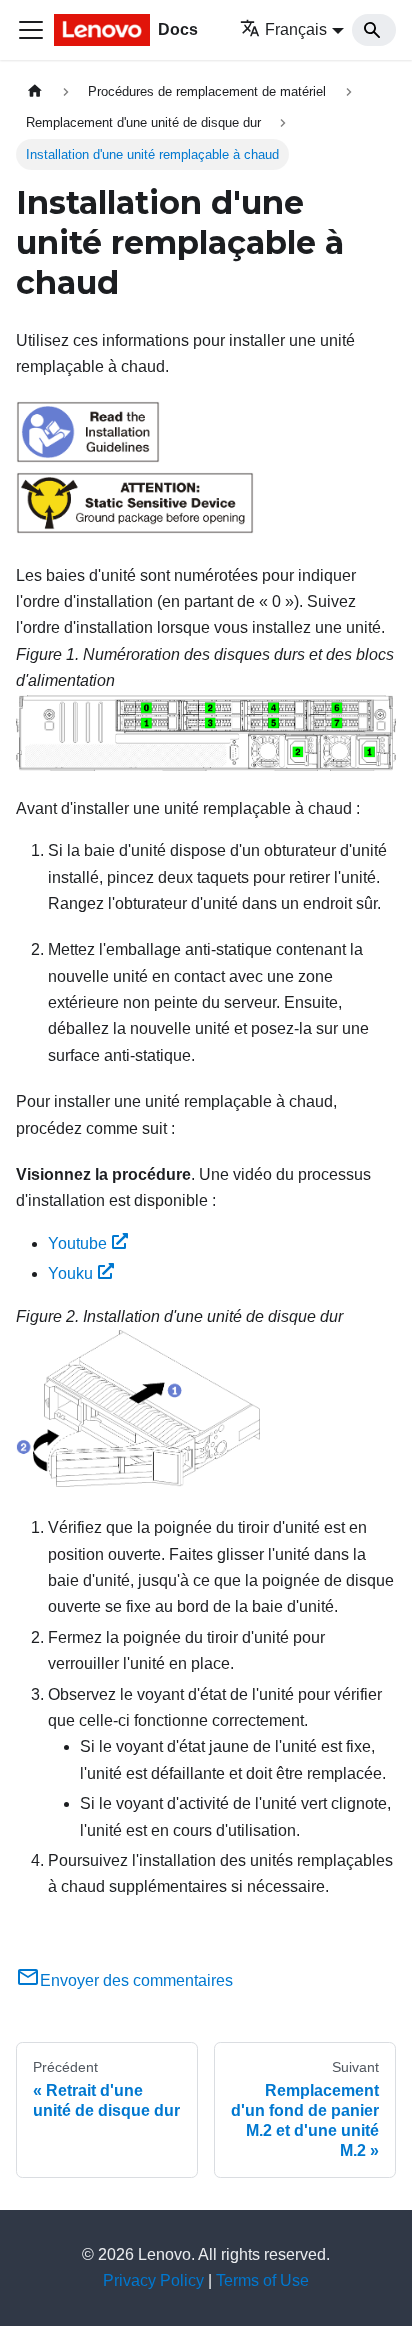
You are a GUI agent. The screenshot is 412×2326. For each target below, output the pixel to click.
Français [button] (296, 29)
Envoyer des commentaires (136, 1980)
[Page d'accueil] (35, 91)
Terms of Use (262, 2280)
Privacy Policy (153, 2280)
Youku (70, 1273)
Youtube (77, 1243)
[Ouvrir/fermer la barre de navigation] (31, 30)
